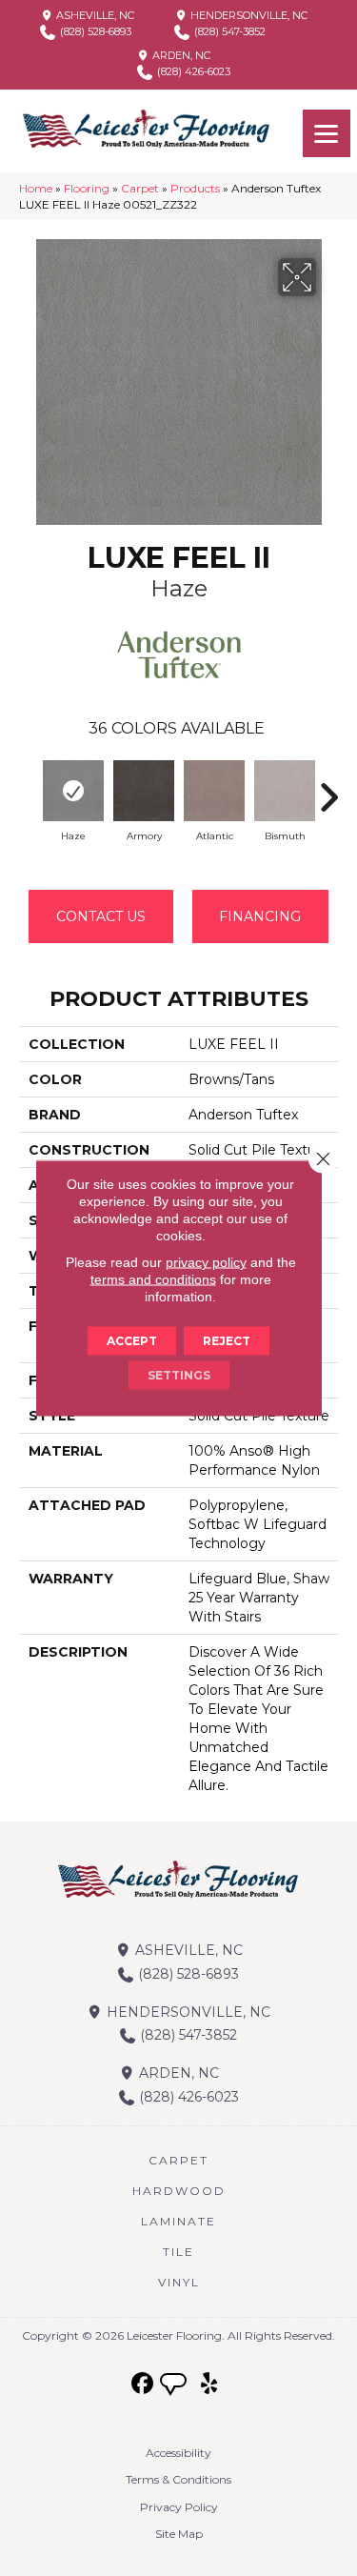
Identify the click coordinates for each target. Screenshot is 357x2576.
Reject (227, 1341)
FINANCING (260, 916)
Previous (29, 788)
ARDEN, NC (180, 55)
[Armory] (144, 791)
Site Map (179, 2534)
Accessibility (178, 2453)
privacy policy (206, 1262)
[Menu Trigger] (327, 133)
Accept (132, 1341)
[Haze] (73, 791)
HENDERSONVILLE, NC (248, 15)
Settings (179, 1375)
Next (328, 788)
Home (36, 188)
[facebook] (142, 2384)
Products (195, 188)
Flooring (87, 188)
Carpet (140, 188)
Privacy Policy (179, 2507)
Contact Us (101, 916)
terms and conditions (153, 1279)
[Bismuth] (285, 791)
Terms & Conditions (178, 2479)
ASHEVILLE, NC (94, 15)
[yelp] (209, 2384)
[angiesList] (175, 2386)
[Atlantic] (214, 791)
